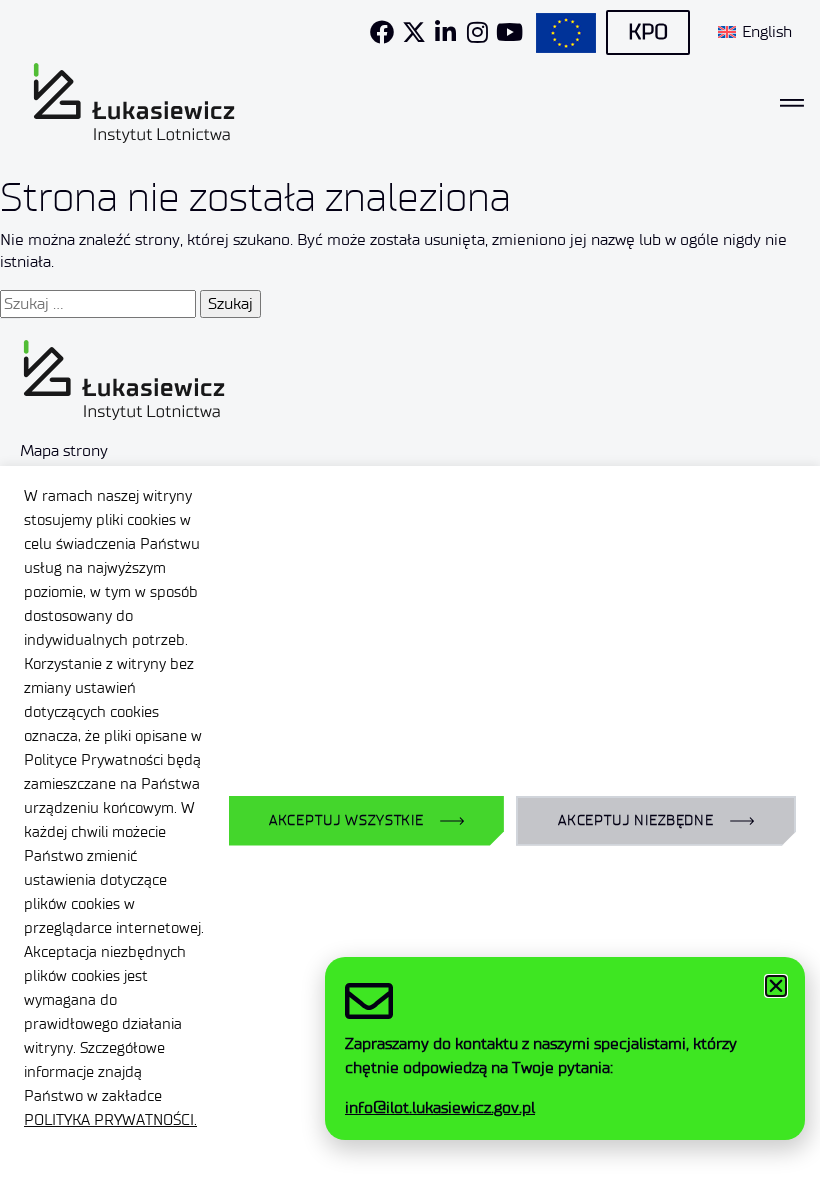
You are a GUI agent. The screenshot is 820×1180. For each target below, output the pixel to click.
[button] (776, 986)
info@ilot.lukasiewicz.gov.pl (440, 1107)
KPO (648, 32)
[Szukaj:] (98, 304)
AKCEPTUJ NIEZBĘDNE (636, 820)
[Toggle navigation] (792, 103)
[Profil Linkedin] (446, 32)
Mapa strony (64, 450)
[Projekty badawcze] (566, 33)
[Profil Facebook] (382, 32)
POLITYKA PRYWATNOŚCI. (110, 1120)
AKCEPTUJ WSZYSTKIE (346, 820)
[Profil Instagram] (478, 32)
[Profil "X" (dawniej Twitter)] (414, 32)
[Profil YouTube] (510, 32)
